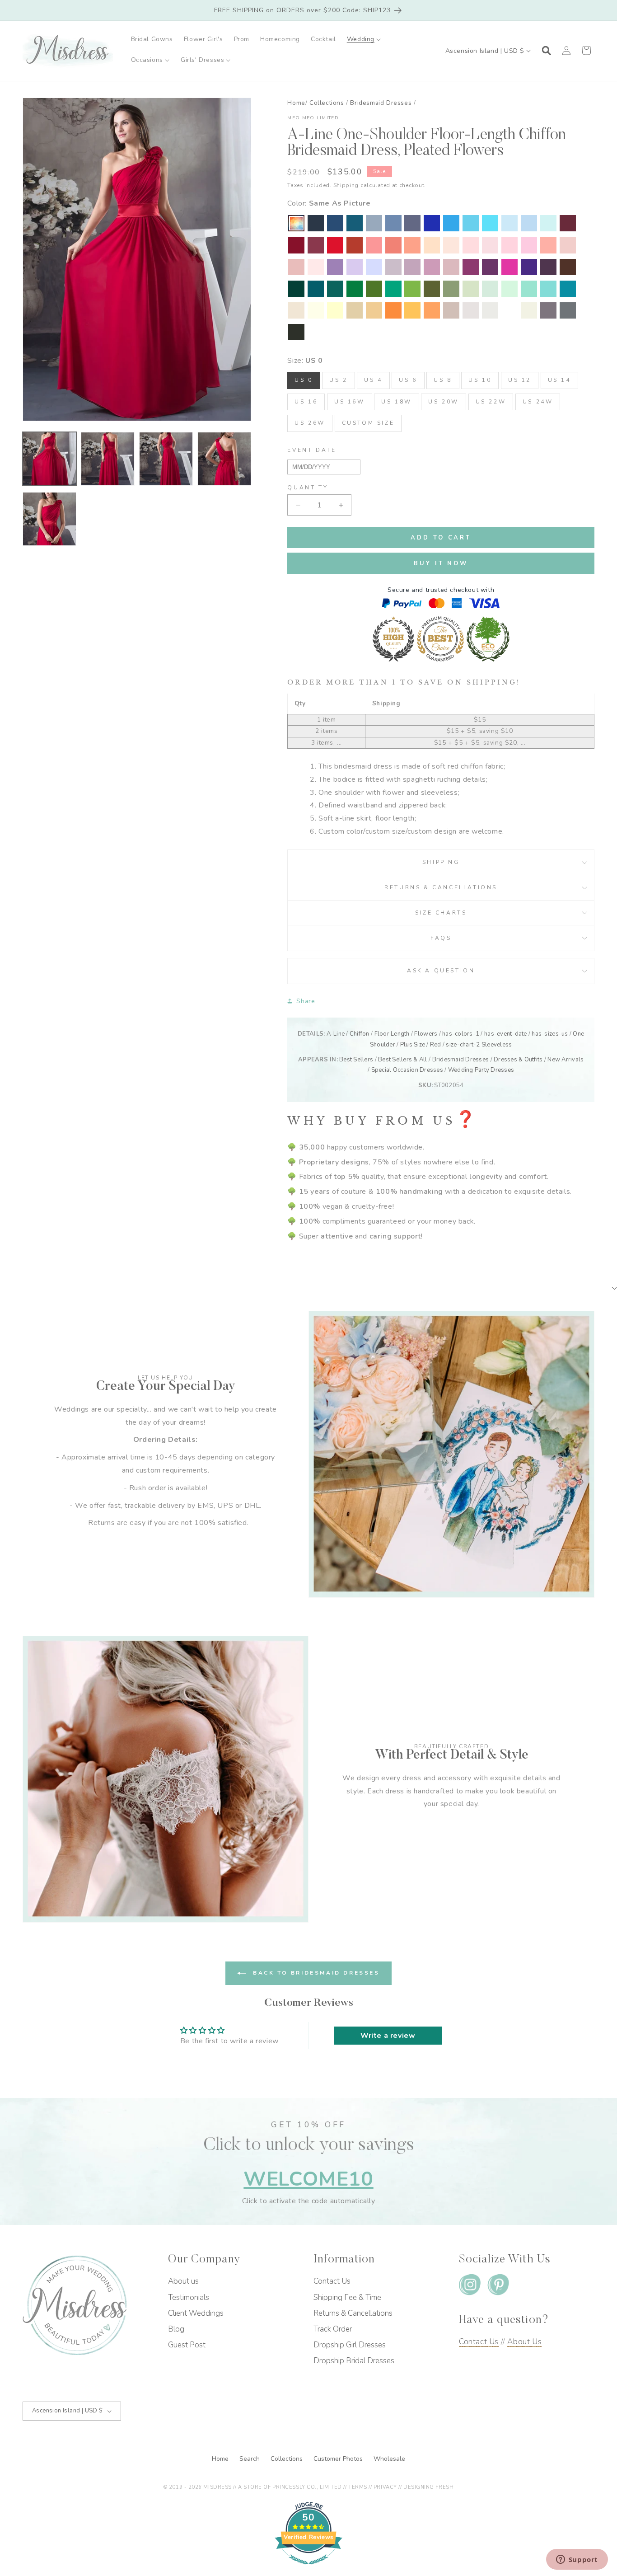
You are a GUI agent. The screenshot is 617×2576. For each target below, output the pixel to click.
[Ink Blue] (355, 223)
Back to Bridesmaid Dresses (315, 1973)
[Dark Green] (296, 289)
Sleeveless (497, 1045)
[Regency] (529, 267)
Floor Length (392, 1034)
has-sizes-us (550, 1034)
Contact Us (332, 2281)
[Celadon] (451, 289)
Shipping (346, 185)
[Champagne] (355, 310)
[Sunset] (412, 245)
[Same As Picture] (296, 223)
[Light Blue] (509, 223)
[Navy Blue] (335, 223)
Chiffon (360, 1034)
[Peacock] (316, 289)
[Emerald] (355, 289)
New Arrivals (566, 1060)
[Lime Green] (412, 289)
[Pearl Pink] (451, 245)
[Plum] (548, 267)
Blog (176, 2329)
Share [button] (306, 1001)
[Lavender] (374, 267)
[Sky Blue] (529, 223)
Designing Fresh (428, 2487)
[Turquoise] (529, 289)
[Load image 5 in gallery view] (49, 519)
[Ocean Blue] (451, 223)
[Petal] (471, 245)
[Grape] (490, 267)
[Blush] (316, 267)
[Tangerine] (432, 310)
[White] (509, 310)
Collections (327, 103)
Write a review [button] (388, 2036)
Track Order (333, 2329)
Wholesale (389, 2459)
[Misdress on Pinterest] (498, 2287)
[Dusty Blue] (374, 223)
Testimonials (189, 2297)
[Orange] (393, 310)
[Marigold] (412, 310)
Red (436, 1045)
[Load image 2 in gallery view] (108, 459)
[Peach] (432, 245)
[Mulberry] (316, 245)
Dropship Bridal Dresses (354, 2361)
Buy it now (441, 563)
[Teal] (335, 289)
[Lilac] (355, 267)
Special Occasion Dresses (407, 1070)
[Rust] (355, 245)
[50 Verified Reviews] (308, 2569)
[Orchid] (471, 267)
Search (250, 2459)
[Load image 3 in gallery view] (166, 459)
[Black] (296, 332)
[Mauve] (432, 267)
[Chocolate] (568, 267)
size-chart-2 (463, 1045)
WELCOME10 (308, 2179)
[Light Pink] (490, 245)
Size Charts (441, 913)
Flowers (426, 1034)
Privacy (385, 2487)
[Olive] (432, 289)
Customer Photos (339, 2459)
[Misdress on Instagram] (470, 2287)
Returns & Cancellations (441, 887)
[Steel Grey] (568, 310)
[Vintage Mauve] (451, 267)
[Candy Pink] (529, 245)
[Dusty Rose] (296, 267)
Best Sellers (356, 1060)
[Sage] (490, 289)
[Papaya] (393, 245)
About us (183, 2281)
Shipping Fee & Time (347, 2297)
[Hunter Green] (393, 289)
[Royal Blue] (432, 223)
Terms (358, 2487)
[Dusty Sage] (471, 289)
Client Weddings (196, 2313)
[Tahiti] (335, 267)
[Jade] (568, 289)
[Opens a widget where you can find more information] (577, 2560)
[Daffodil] (335, 310)
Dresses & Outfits (518, 1060)
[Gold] (374, 310)
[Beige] (296, 310)
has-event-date (506, 1034)
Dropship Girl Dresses (350, 2345)
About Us (524, 2342)
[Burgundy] (296, 245)
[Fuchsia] (509, 267)
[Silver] (490, 310)
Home (296, 103)
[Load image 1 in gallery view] (49, 459)
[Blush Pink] (509, 245)
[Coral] (548, 245)
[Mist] (548, 223)
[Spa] (548, 289)
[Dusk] (393, 267)
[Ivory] (529, 310)
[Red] (335, 245)
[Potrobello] (548, 310)
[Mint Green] (509, 289)
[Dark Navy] (316, 223)
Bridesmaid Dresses (381, 103)
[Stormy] (412, 223)
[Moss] (374, 289)
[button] (364, 39)
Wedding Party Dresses (481, 1070)
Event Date (312, 450)
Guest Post (187, 2345)
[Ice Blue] (471, 223)
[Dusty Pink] (568, 245)
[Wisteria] (412, 267)
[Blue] (490, 223)
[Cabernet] (568, 223)
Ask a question (441, 971)
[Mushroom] (471, 310)
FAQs (441, 938)
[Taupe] (451, 310)
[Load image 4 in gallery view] (224, 459)
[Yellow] (316, 310)
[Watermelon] (374, 245)
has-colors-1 (461, 1034)
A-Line (336, 1034)
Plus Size (413, 1045)
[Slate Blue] (393, 223)
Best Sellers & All (403, 1060)
